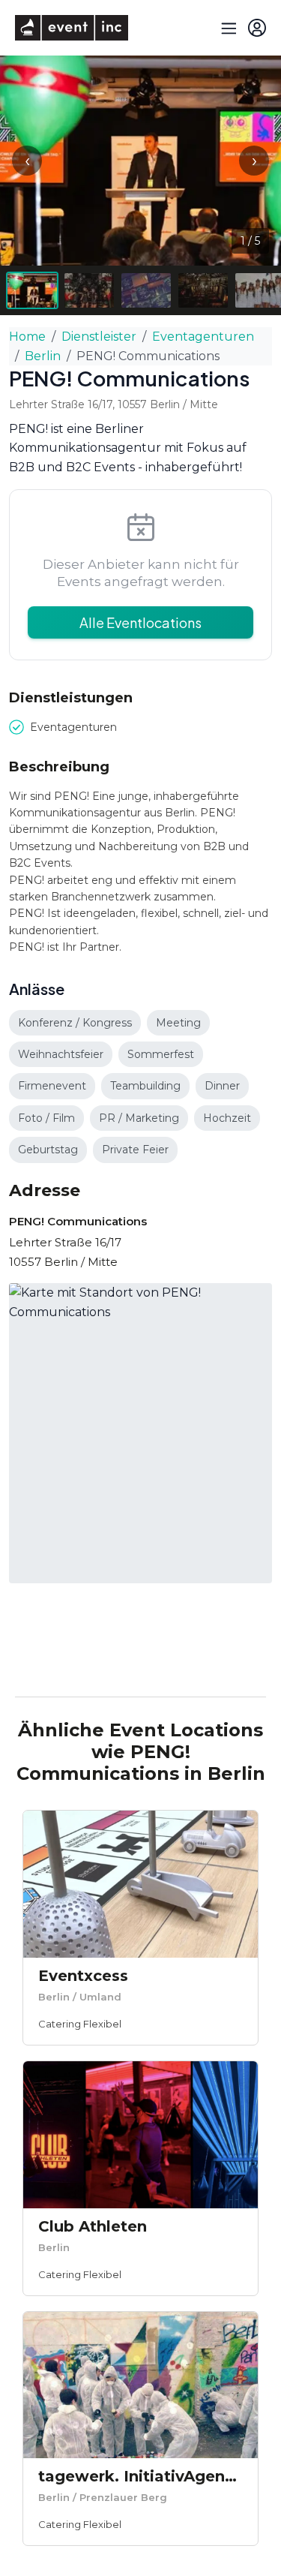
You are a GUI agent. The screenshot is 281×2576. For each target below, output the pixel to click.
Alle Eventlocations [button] (140, 622)
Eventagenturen (203, 337)
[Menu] (227, 28)
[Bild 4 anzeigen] (203, 290)
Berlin (43, 356)
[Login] (257, 28)
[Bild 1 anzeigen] (32, 290)
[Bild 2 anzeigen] (89, 290)
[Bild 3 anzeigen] (146, 290)
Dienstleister (99, 337)
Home (27, 337)
